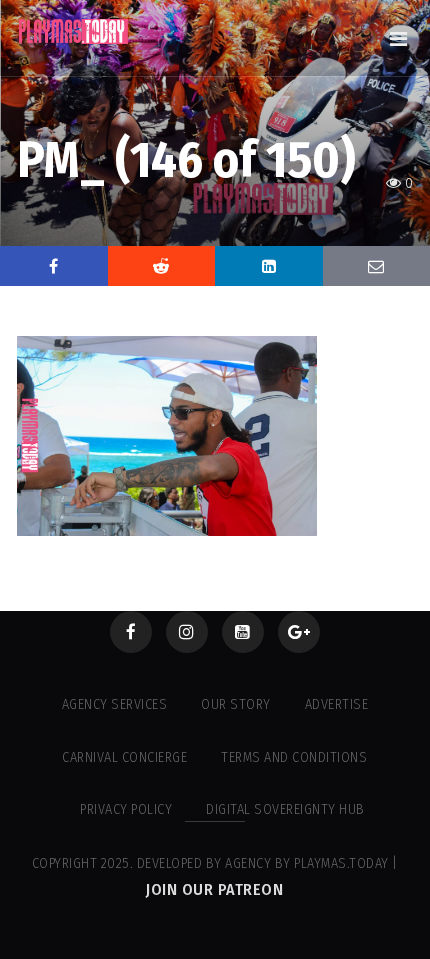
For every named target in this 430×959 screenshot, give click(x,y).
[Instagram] (187, 632)
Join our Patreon (214, 889)
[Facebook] (131, 632)
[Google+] (299, 632)
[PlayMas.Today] (74, 31)
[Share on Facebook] (54, 266)
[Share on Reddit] (162, 266)
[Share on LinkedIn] (269, 266)
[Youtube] (243, 632)
